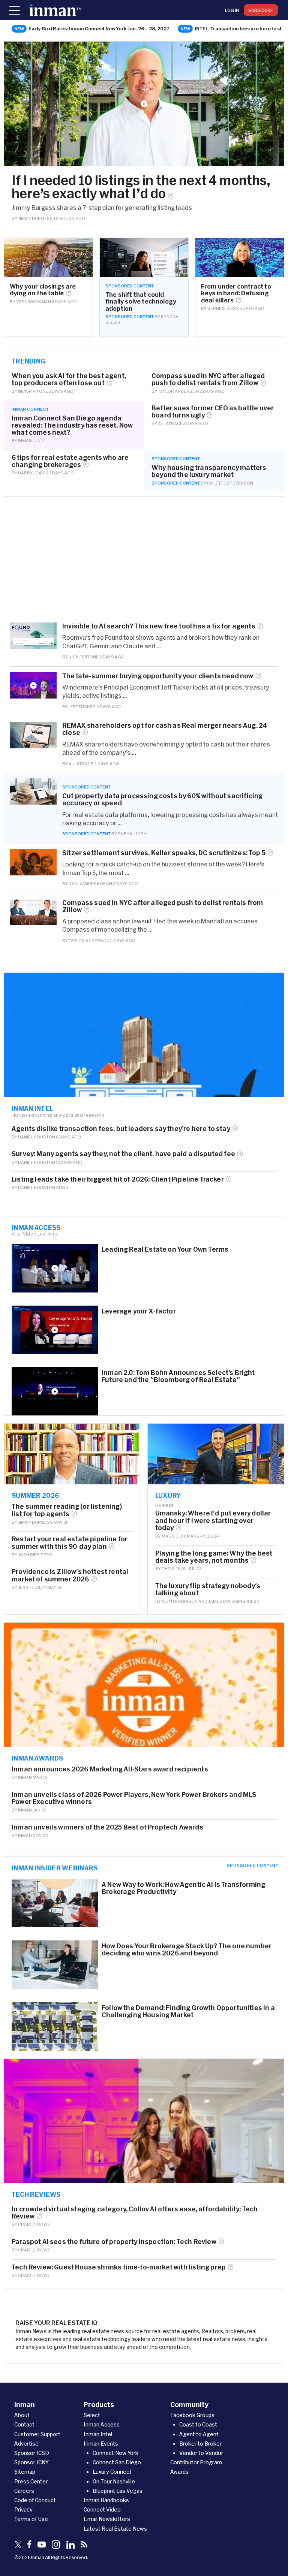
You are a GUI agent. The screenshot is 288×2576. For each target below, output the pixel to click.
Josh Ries (29, 1555)
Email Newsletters (107, 2519)
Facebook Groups (192, 2415)
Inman (25, 441)
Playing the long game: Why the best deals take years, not (214, 1557)
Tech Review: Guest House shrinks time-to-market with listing (119, 2267)
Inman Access (36, 1227)
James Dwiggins (227, 1601)
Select (92, 2415)
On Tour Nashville (114, 2481)
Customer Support (37, 2434)
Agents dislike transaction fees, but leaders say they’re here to (121, 1129)
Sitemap (25, 2472)
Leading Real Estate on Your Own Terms (165, 1249)
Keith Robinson (180, 1601)
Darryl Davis (33, 473)
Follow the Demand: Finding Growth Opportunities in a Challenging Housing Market (188, 2011)
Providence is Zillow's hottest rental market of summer (70, 1575)
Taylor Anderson (178, 391)
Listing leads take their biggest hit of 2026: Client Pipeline (118, 1179)
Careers (24, 2491)
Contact (24, 2424)
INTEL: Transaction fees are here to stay (241, 28)
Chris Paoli (175, 1568)
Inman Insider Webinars (55, 1868)
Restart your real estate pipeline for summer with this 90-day (70, 1542)
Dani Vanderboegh (90, 883)
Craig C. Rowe (34, 2224)
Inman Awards (37, 1758)
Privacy (23, 2509)
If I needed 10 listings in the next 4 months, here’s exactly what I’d (141, 187)
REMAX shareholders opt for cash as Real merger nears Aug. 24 (165, 729)
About (22, 2415)
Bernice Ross (223, 308)
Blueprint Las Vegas (118, 2491)
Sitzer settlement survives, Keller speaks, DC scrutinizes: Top (164, 853)
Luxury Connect (112, 2472)
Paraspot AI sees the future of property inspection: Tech (114, 2242)
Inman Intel (32, 1108)
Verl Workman (34, 301)
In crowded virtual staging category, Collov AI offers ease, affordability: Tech (135, 2212)
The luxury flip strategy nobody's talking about (208, 1589)
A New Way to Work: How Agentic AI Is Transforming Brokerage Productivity (183, 1888)
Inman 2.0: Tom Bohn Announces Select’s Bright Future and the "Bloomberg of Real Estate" (178, 1376)
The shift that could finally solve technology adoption (141, 301)
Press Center (31, 2481)
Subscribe (261, 10)
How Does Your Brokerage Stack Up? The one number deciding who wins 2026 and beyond (187, 1949)
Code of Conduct (35, 2500)
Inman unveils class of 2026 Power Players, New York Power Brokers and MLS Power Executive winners (134, 1798)
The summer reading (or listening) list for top (67, 1510)
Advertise (26, 2444)
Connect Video (102, 2509)
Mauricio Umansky (183, 1536)
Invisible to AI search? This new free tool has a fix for (159, 626)
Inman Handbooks (106, 2500)
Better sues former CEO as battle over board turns (213, 411)
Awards (179, 2472)
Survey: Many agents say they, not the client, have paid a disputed (123, 1154)
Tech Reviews (36, 2194)
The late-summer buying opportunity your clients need (158, 676)
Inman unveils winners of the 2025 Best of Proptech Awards (107, 1827)
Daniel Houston (37, 1137)
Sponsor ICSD (32, 2453)
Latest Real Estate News (115, 2529)
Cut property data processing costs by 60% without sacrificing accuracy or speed (162, 799)
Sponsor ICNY (31, 2462)
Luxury (168, 1495)
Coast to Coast (198, 2424)
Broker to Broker (200, 2444)
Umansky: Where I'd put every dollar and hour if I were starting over (213, 1520)
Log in (232, 10)
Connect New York (115, 2453)
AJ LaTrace (170, 423)
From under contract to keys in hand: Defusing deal (236, 293)
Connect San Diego (117, 2462)
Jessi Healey (32, 1587)
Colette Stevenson (230, 483)
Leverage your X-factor (139, 1311)
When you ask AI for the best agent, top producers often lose (69, 379)
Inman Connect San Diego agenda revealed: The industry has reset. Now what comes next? (72, 425)
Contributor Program (196, 2462)
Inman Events (101, 2444)
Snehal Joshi (133, 834)
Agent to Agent (199, 2434)
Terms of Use (31, 2519)
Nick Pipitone (33, 391)
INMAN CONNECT (30, 409)
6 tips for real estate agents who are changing (70, 461)
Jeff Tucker (82, 707)
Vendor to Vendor (201, 2453)
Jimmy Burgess (35, 218)
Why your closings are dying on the (43, 290)
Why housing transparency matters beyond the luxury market (209, 471)
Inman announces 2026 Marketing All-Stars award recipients (110, 1769)
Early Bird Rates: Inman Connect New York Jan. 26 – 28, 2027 (99, 28)
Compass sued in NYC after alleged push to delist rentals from (208, 379)
